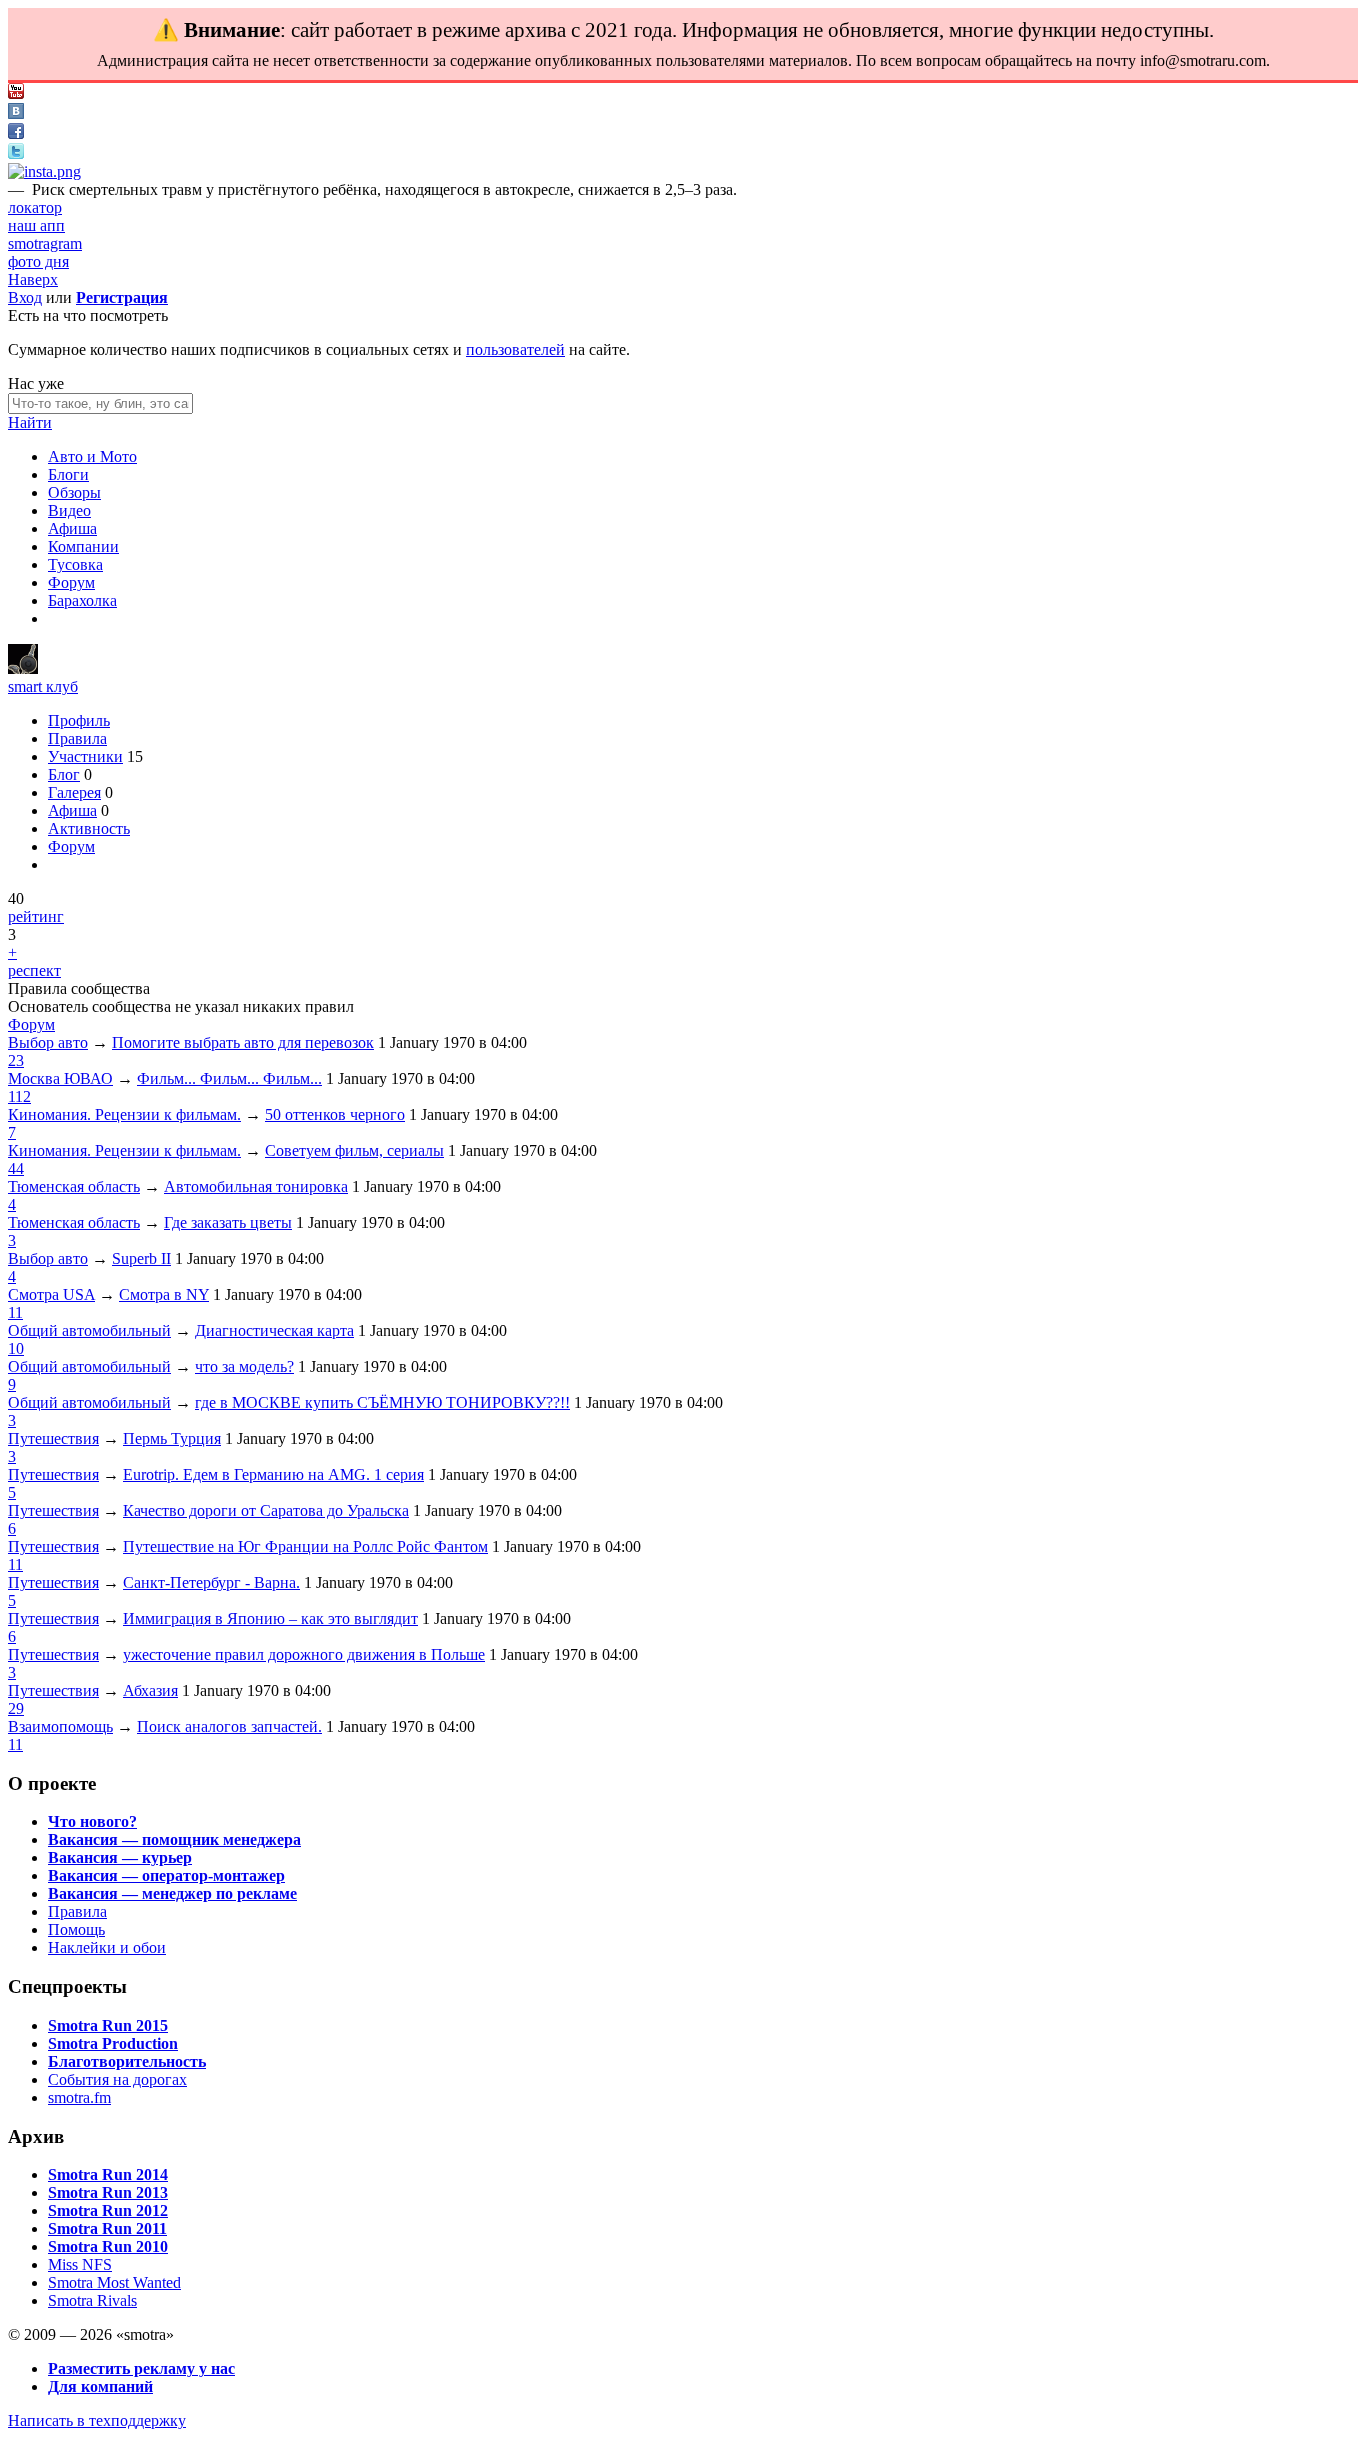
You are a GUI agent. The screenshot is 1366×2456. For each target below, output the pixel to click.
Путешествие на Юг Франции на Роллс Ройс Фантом (305, 1546)
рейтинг (36, 916)
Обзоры (74, 492)
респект (34, 970)
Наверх (33, 279)
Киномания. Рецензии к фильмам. (124, 1114)
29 (16, 1708)
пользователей (515, 349)
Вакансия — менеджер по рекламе (172, 1893)
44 (16, 1168)
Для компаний (100, 2386)
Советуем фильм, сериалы (354, 1150)
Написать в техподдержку (97, 2420)
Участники (85, 756)
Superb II (141, 1258)
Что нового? (92, 1821)
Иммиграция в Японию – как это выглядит (270, 1618)
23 (16, 1060)
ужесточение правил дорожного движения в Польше (304, 1654)
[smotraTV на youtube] (16, 93)
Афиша (72, 528)
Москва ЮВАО (60, 1078)
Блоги (68, 474)
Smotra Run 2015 (108, 2025)
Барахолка (82, 600)
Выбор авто (48, 1042)
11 (15, 1312)
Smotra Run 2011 (107, 2228)
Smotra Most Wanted (114, 2282)
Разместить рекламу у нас (141, 2368)
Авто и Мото (92, 456)
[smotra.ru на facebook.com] (16, 133)
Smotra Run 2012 (108, 2210)
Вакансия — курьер (120, 1857)
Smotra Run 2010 (108, 2246)
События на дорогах (117, 2079)
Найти (30, 422)
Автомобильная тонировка (256, 1186)
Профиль (79, 720)
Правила (77, 738)
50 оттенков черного (335, 1114)
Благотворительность (127, 2061)
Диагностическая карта (274, 1330)
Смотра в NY (164, 1294)
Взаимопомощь (60, 1726)
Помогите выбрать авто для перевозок (243, 1042)
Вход (25, 297)
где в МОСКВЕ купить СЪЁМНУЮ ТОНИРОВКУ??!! (382, 1402)
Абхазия (150, 1690)
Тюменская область (74, 1186)
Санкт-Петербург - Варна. (211, 1582)
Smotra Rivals (92, 2300)
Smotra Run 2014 (108, 2174)
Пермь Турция (172, 1438)
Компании (83, 546)
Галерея (74, 792)
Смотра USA (51, 1294)
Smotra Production (113, 2043)
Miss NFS (80, 2264)
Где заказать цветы (228, 1222)
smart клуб (43, 686)
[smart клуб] (23, 668)
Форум (71, 582)
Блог (64, 774)
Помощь (76, 1929)
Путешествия (53, 1438)
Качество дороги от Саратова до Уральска (266, 1510)
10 (16, 1348)
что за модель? (244, 1366)
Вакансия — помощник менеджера (174, 1839)
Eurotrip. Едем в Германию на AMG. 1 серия (273, 1474)
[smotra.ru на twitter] (16, 153)
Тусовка (75, 564)
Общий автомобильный (89, 1330)
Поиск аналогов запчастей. (229, 1726)
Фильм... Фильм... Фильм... (229, 1078)
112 (19, 1096)
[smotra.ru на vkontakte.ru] (16, 113)
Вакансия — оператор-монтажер (166, 1875)
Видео (69, 510)
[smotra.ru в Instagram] (44, 171)
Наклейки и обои (107, 1947)
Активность (89, 828)
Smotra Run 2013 (108, 2192)
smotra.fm (79, 2097)
